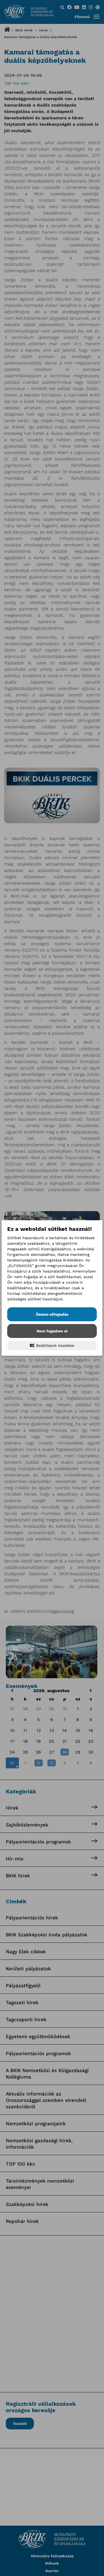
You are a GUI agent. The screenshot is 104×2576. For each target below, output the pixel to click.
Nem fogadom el (52, 1331)
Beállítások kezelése (54, 1345)
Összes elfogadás (52, 1314)
